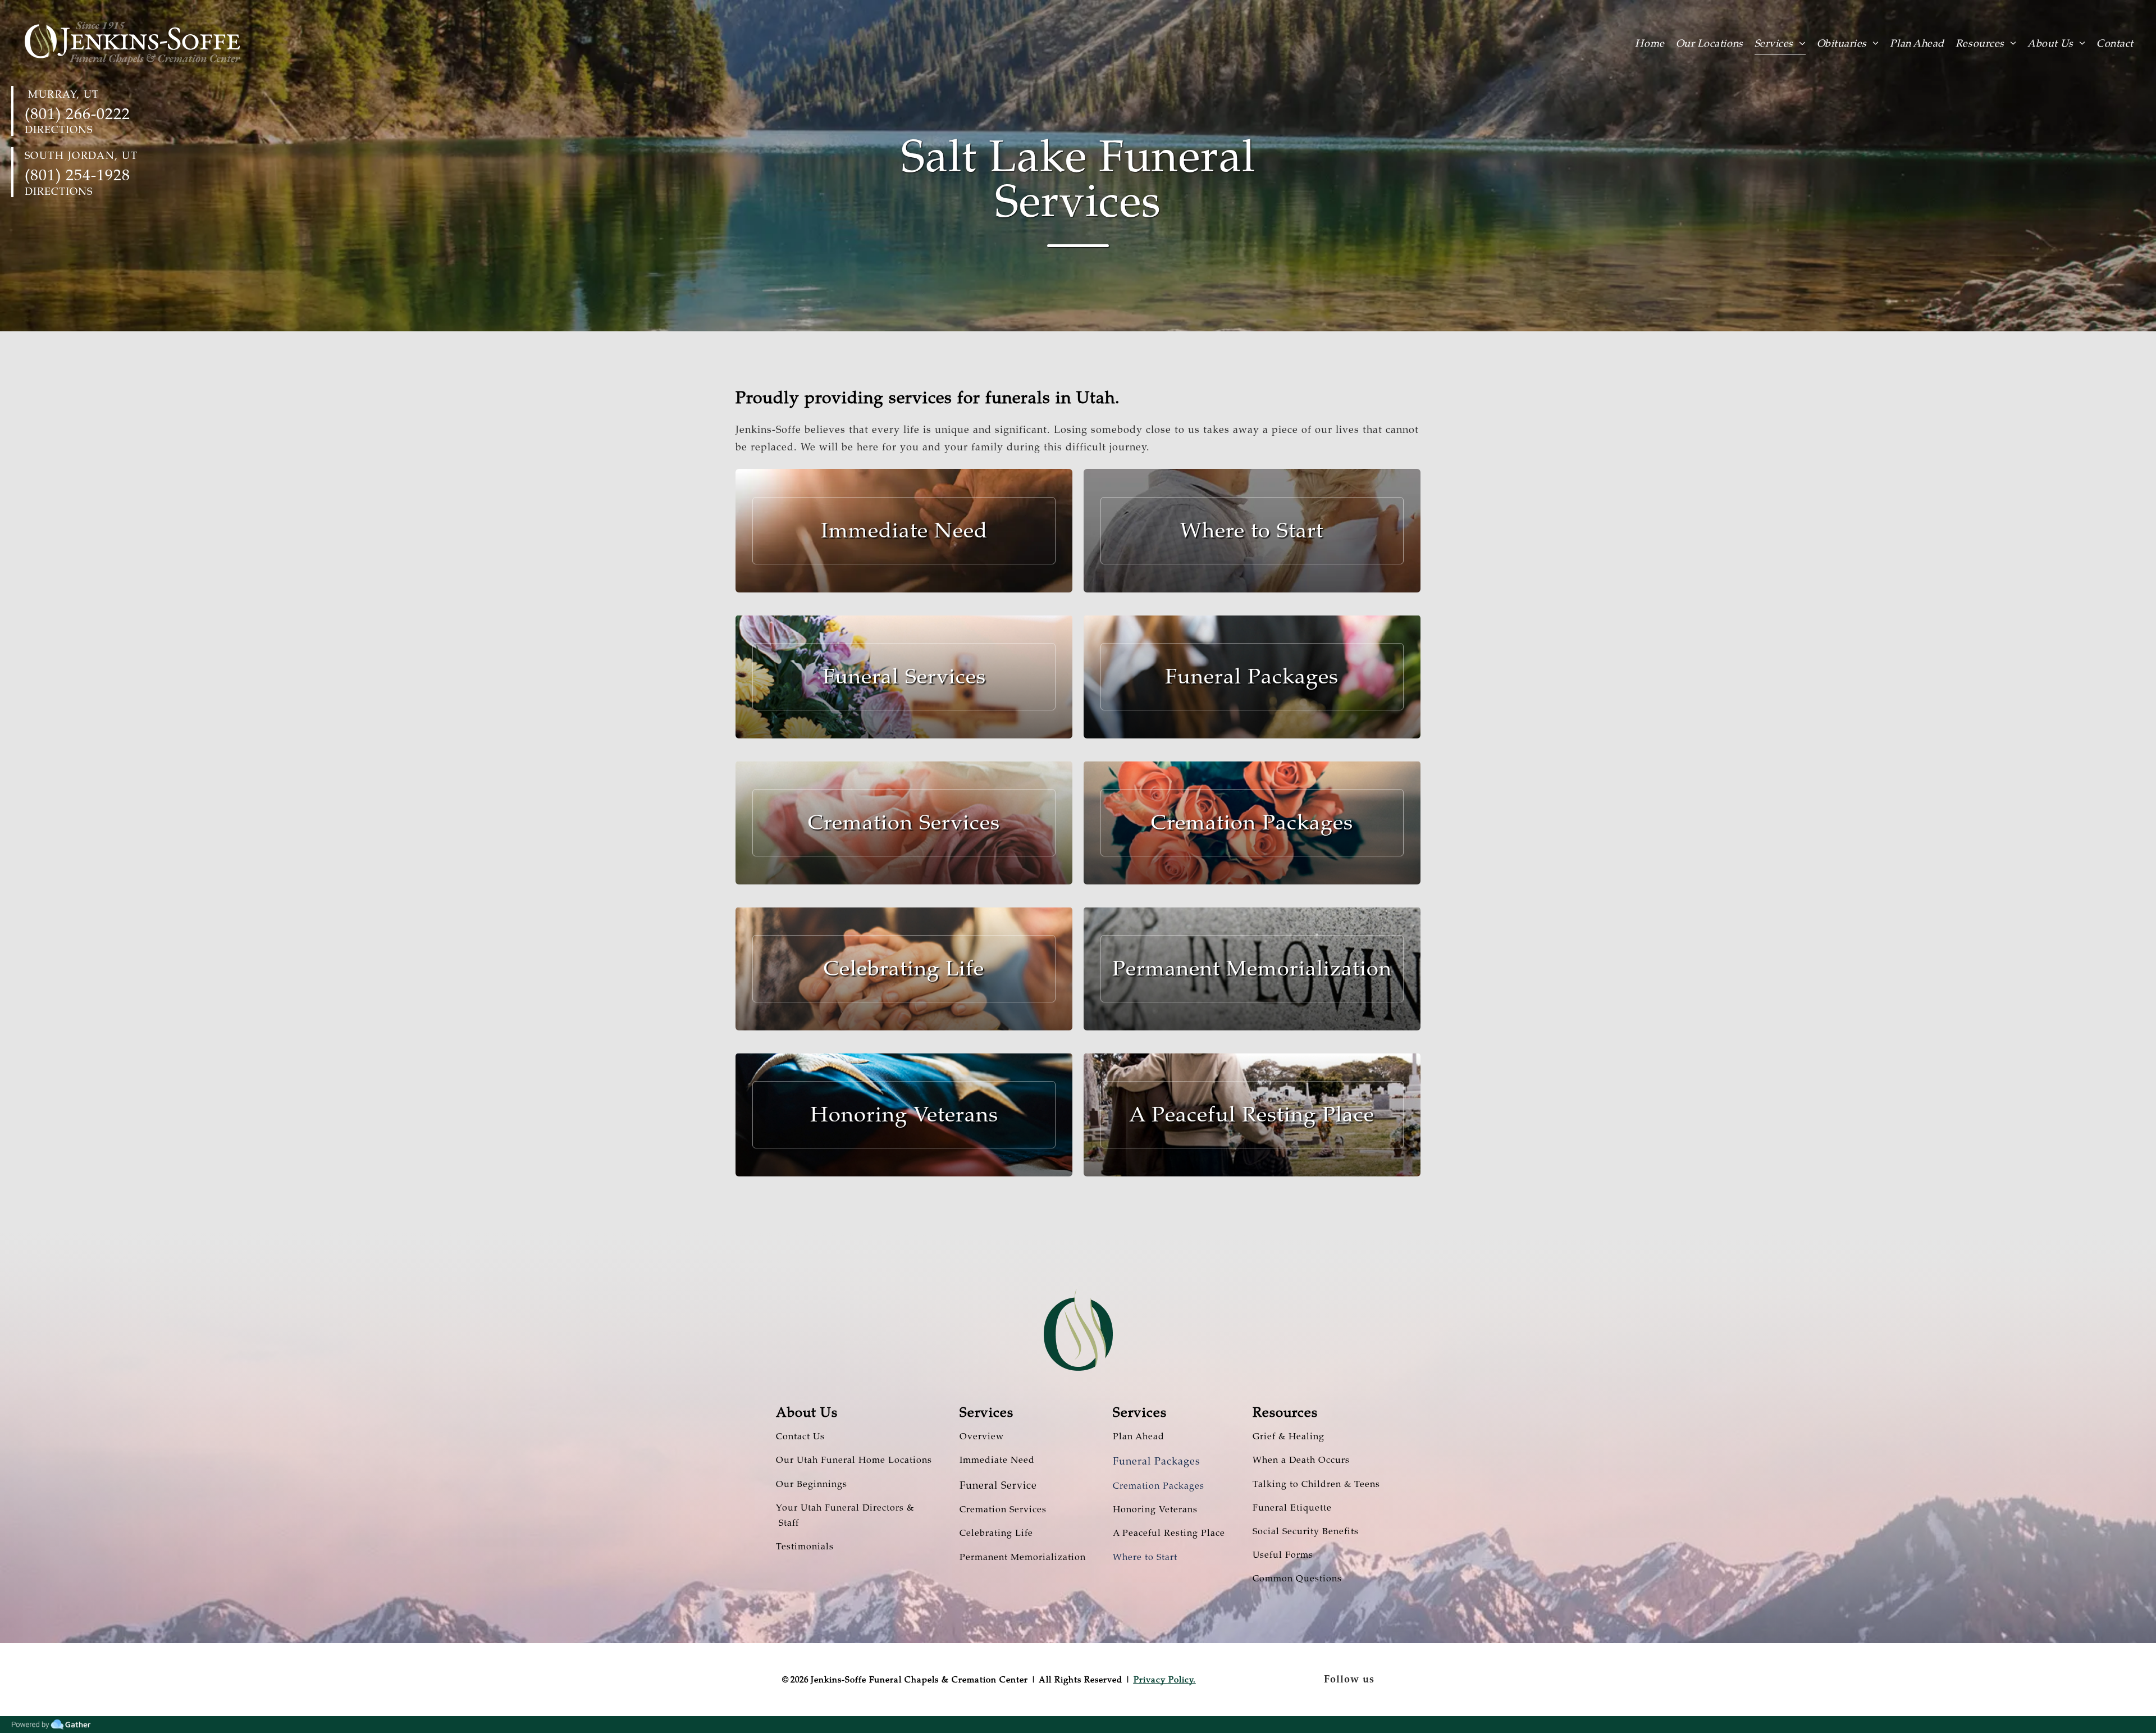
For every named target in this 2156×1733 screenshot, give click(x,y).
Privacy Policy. (1165, 1680)
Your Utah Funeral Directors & (845, 1508)
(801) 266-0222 (77, 114)
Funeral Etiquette (1292, 1508)
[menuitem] (1655, 43)
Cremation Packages (1159, 1486)
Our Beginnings (812, 1484)
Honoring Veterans (1155, 1509)
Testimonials (805, 1547)
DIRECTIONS (59, 130)
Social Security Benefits (1306, 1531)
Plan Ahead (1139, 1436)
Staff (787, 1523)
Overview (982, 1436)
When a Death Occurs (1301, 1460)
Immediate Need (997, 1460)
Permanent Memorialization (1023, 1557)
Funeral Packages (1157, 1461)
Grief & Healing (1289, 1436)
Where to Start (1145, 1557)
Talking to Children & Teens (1316, 1484)
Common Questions (1297, 1579)
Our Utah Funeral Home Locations (854, 1460)
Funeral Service (998, 1485)
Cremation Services (1003, 1509)
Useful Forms (1283, 1555)
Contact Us (800, 1436)
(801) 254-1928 (77, 175)
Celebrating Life (996, 1533)
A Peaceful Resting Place (1169, 1533)
